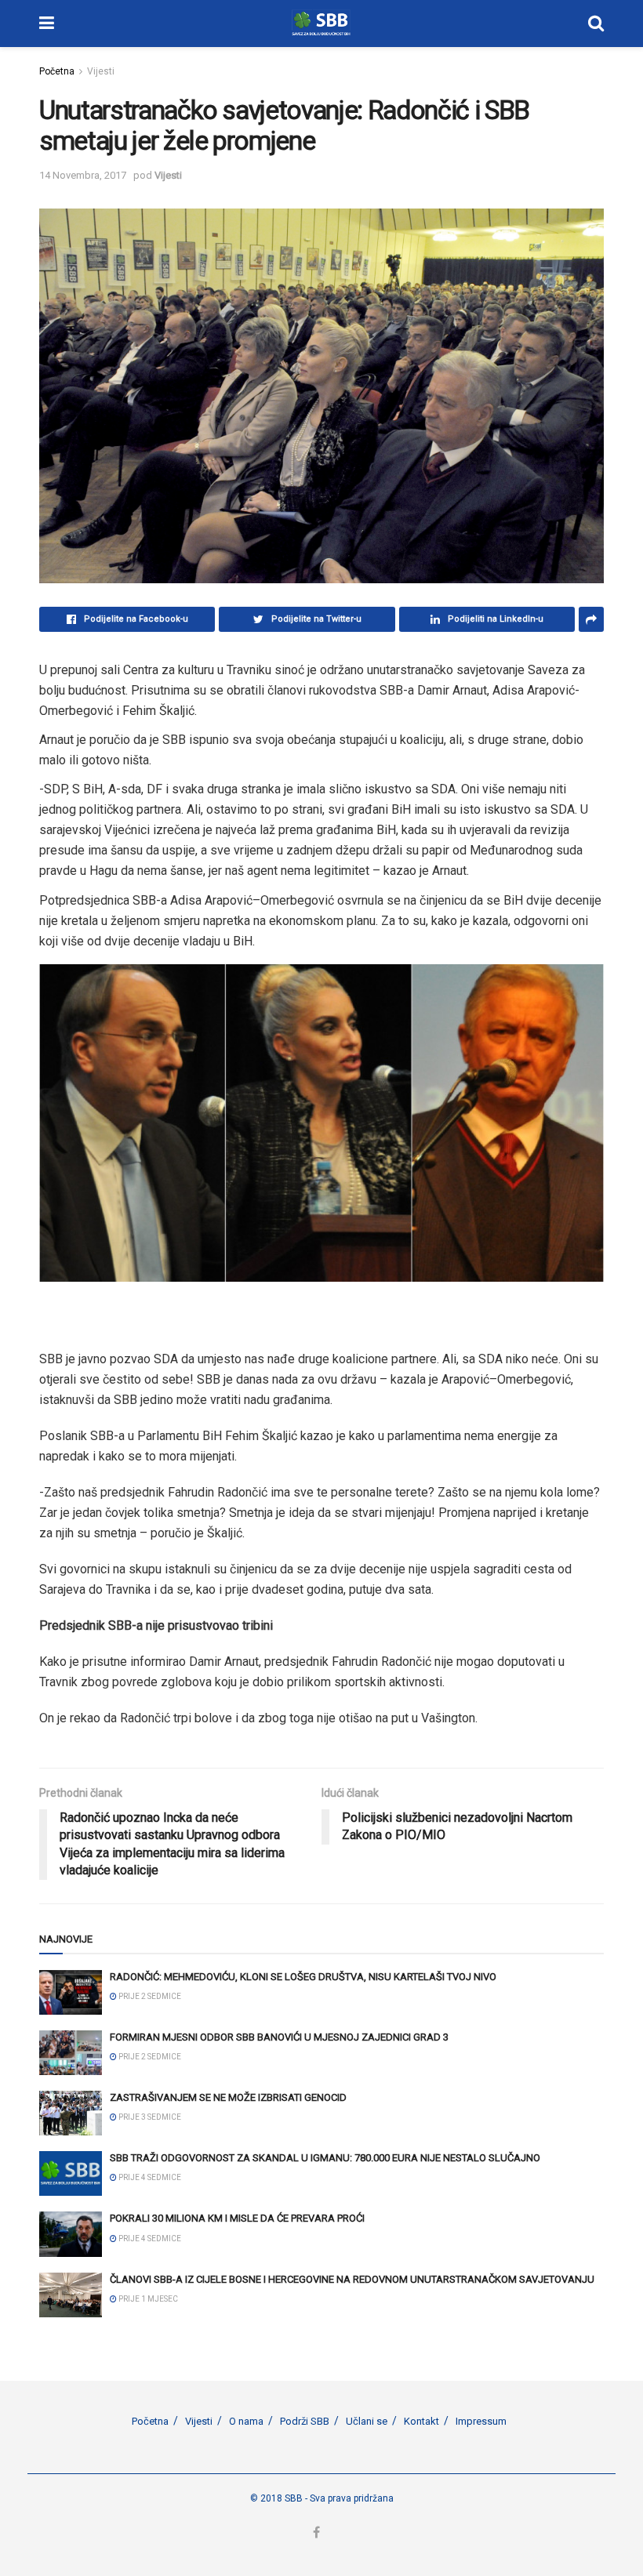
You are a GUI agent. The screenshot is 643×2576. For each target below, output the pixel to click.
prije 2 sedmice (149, 1996)
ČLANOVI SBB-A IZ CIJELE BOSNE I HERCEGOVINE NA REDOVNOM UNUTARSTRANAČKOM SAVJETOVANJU (352, 2279)
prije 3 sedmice (149, 2117)
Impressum (481, 2421)
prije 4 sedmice (149, 2177)
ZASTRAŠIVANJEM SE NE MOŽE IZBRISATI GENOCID (228, 2097)
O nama (246, 2421)
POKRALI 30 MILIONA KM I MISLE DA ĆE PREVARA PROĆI (237, 2218)
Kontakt (421, 2421)
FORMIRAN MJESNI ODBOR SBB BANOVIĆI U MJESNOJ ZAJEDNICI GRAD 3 (279, 2037)
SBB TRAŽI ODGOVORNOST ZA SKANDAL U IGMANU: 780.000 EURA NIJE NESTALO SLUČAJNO (325, 2158)
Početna (57, 71)
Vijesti (101, 71)
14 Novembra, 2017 (83, 175)
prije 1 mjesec (147, 2299)
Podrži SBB (305, 2421)
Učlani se (367, 2421)
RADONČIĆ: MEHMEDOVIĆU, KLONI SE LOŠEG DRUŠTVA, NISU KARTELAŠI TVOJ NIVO (303, 1977)
